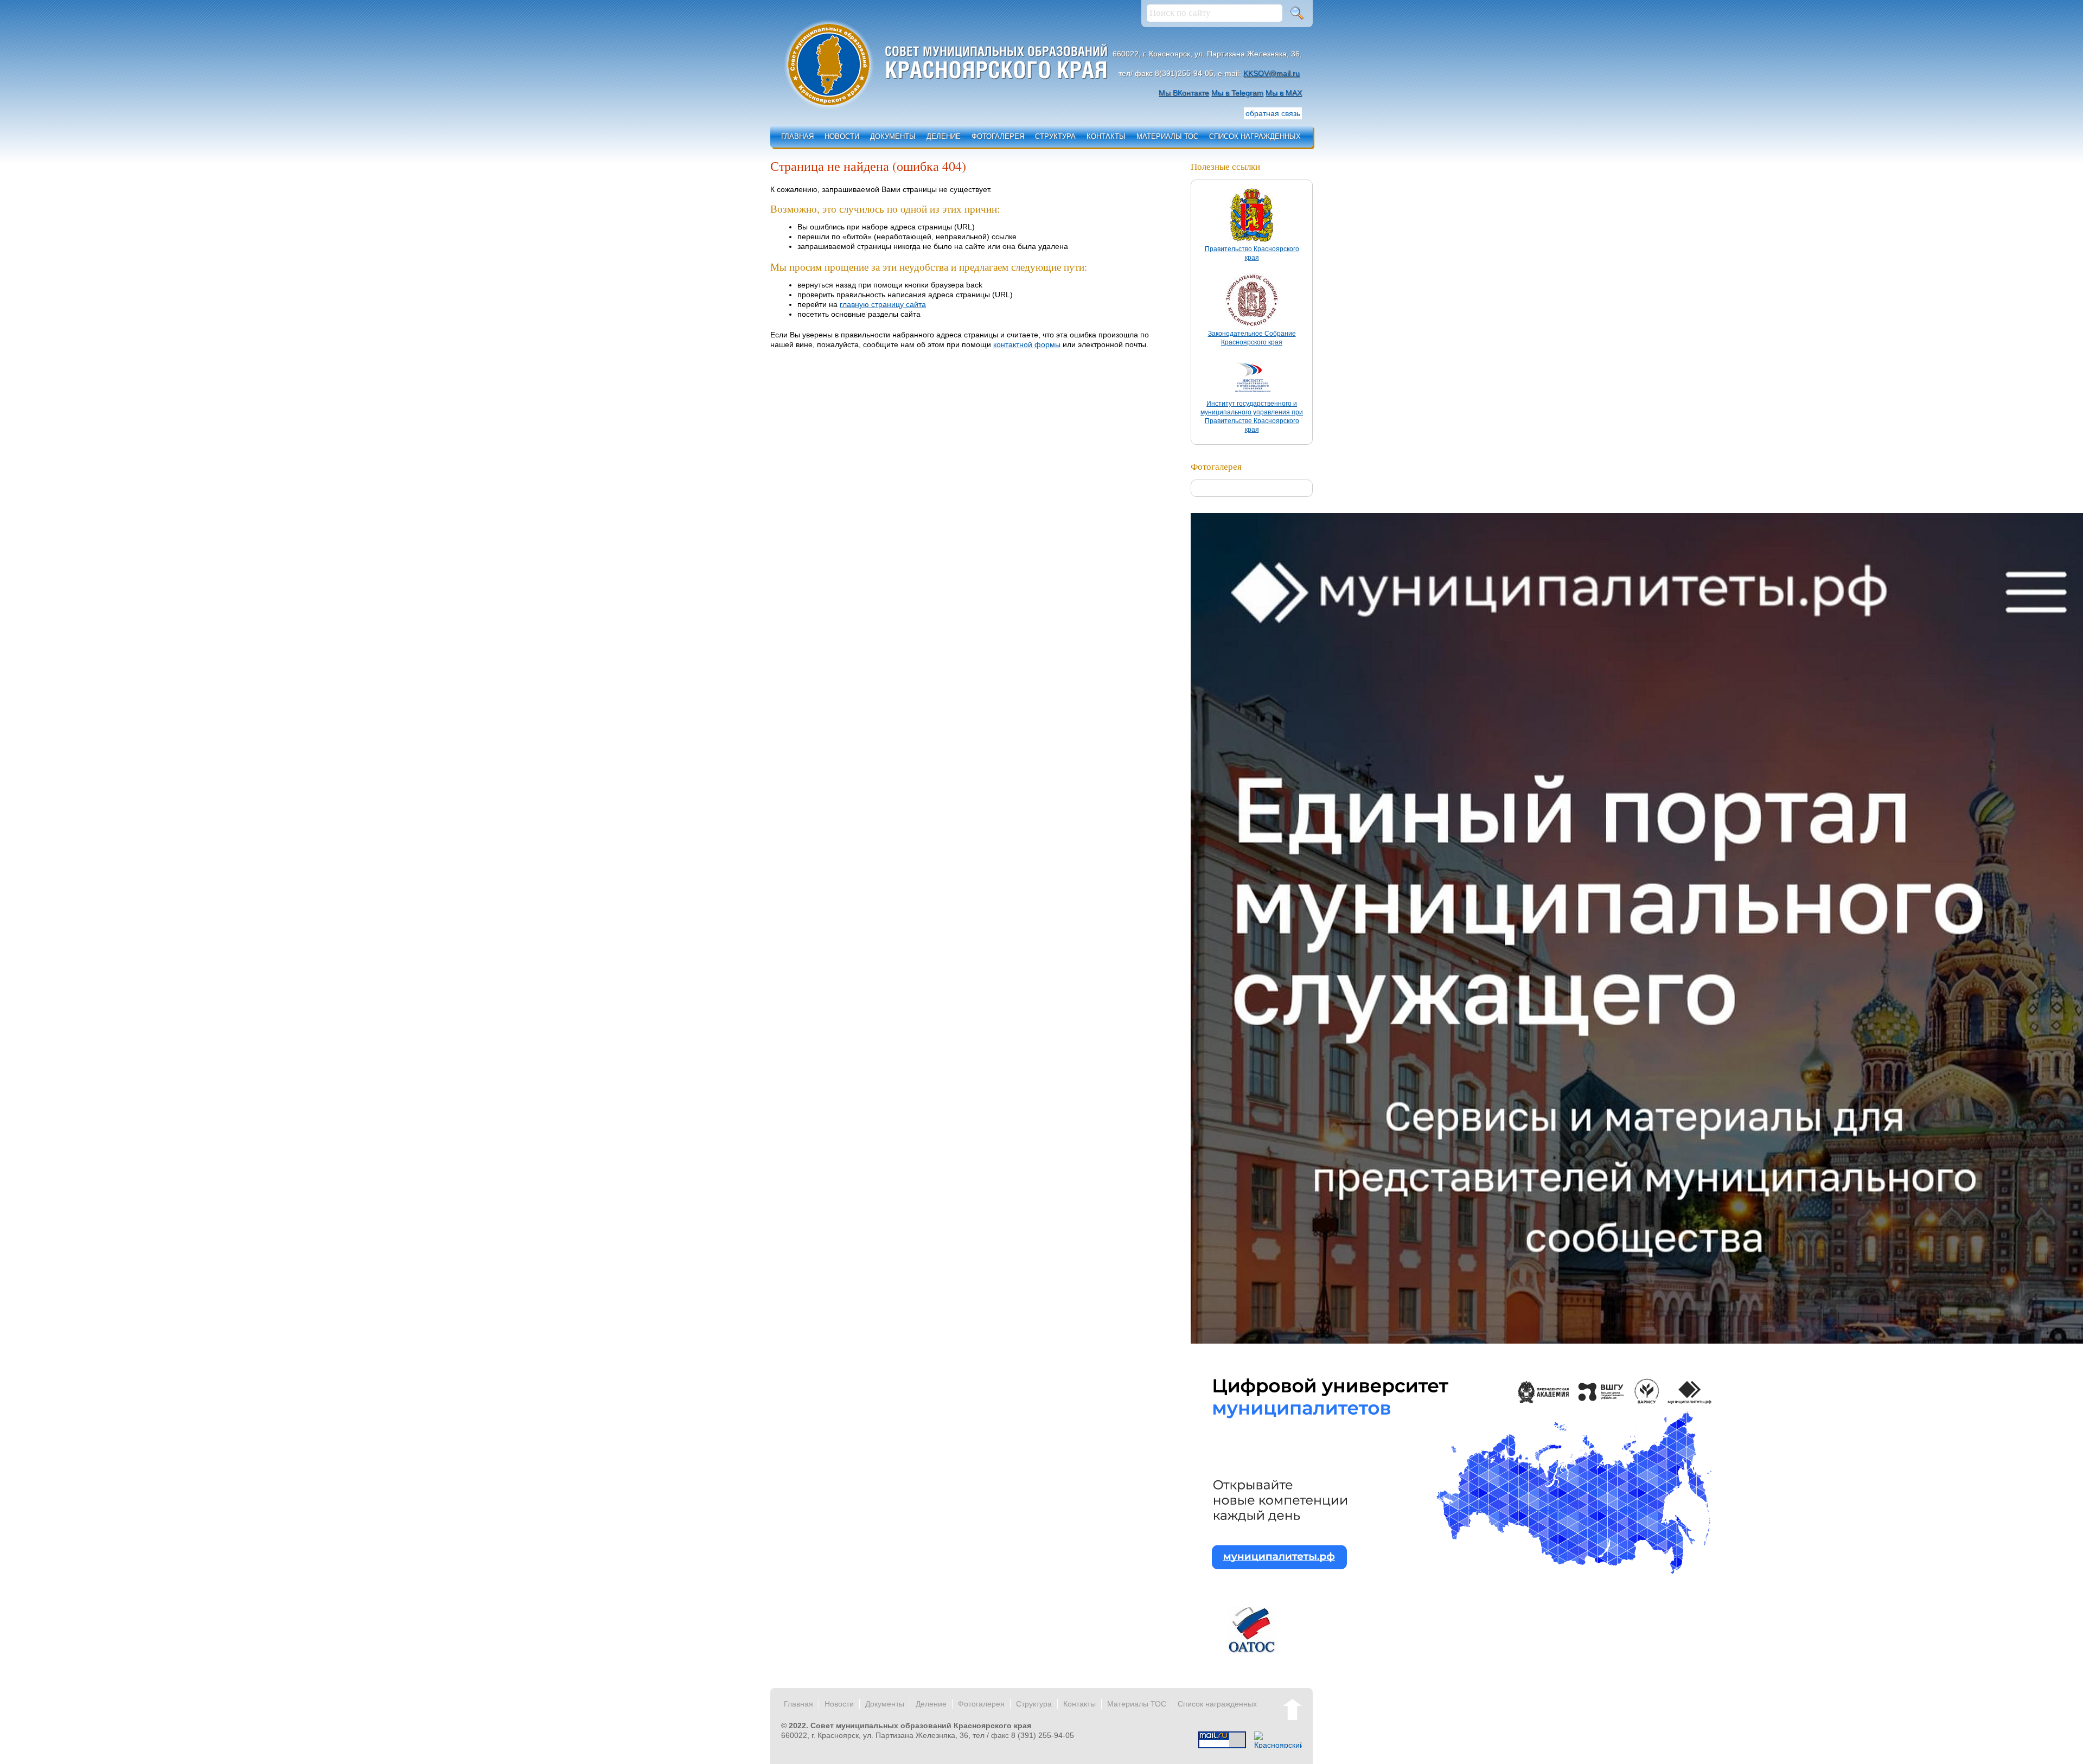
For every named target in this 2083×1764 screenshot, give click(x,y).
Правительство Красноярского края (1252, 253)
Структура (1055, 136)
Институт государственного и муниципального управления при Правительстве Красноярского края (1252, 417)
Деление (944, 136)
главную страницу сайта (883, 304)
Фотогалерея (998, 136)
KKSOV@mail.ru (1271, 73)
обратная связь (1273, 113)
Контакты (1106, 136)
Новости (842, 136)
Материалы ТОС (1167, 136)
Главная (797, 136)
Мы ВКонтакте (1184, 93)
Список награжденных (1255, 136)
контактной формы (1027, 344)
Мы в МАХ (1284, 93)
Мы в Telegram (1237, 93)
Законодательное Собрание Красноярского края (1252, 338)
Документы (893, 136)
